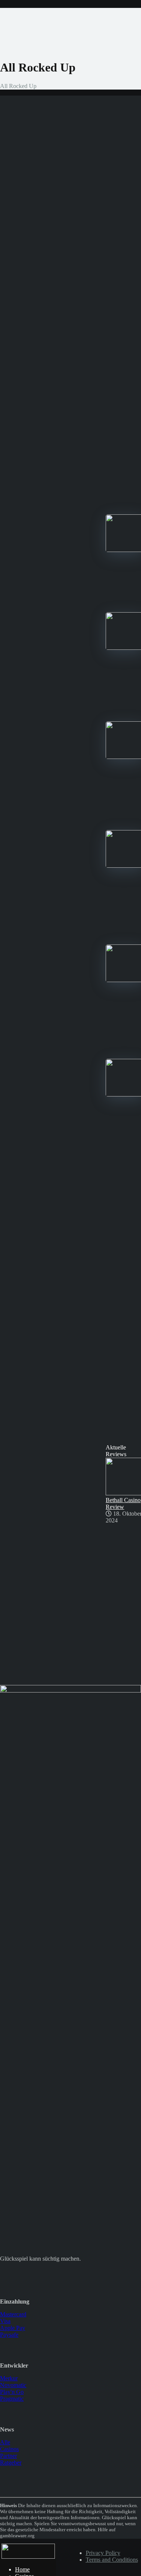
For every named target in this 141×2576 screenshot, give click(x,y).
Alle (5, 2442)
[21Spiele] (28, 2557)
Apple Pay (13, 2328)
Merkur (9, 2378)
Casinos (9, 2449)
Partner (8, 2456)
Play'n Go (12, 2392)
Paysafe (9, 2335)
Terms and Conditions (112, 2560)
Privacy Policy (103, 2553)
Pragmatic (12, 2399)
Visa (5, 2321)
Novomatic (13, 2385)
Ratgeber (11, 2463)
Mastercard (13, 2314)
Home (22, 2569)
